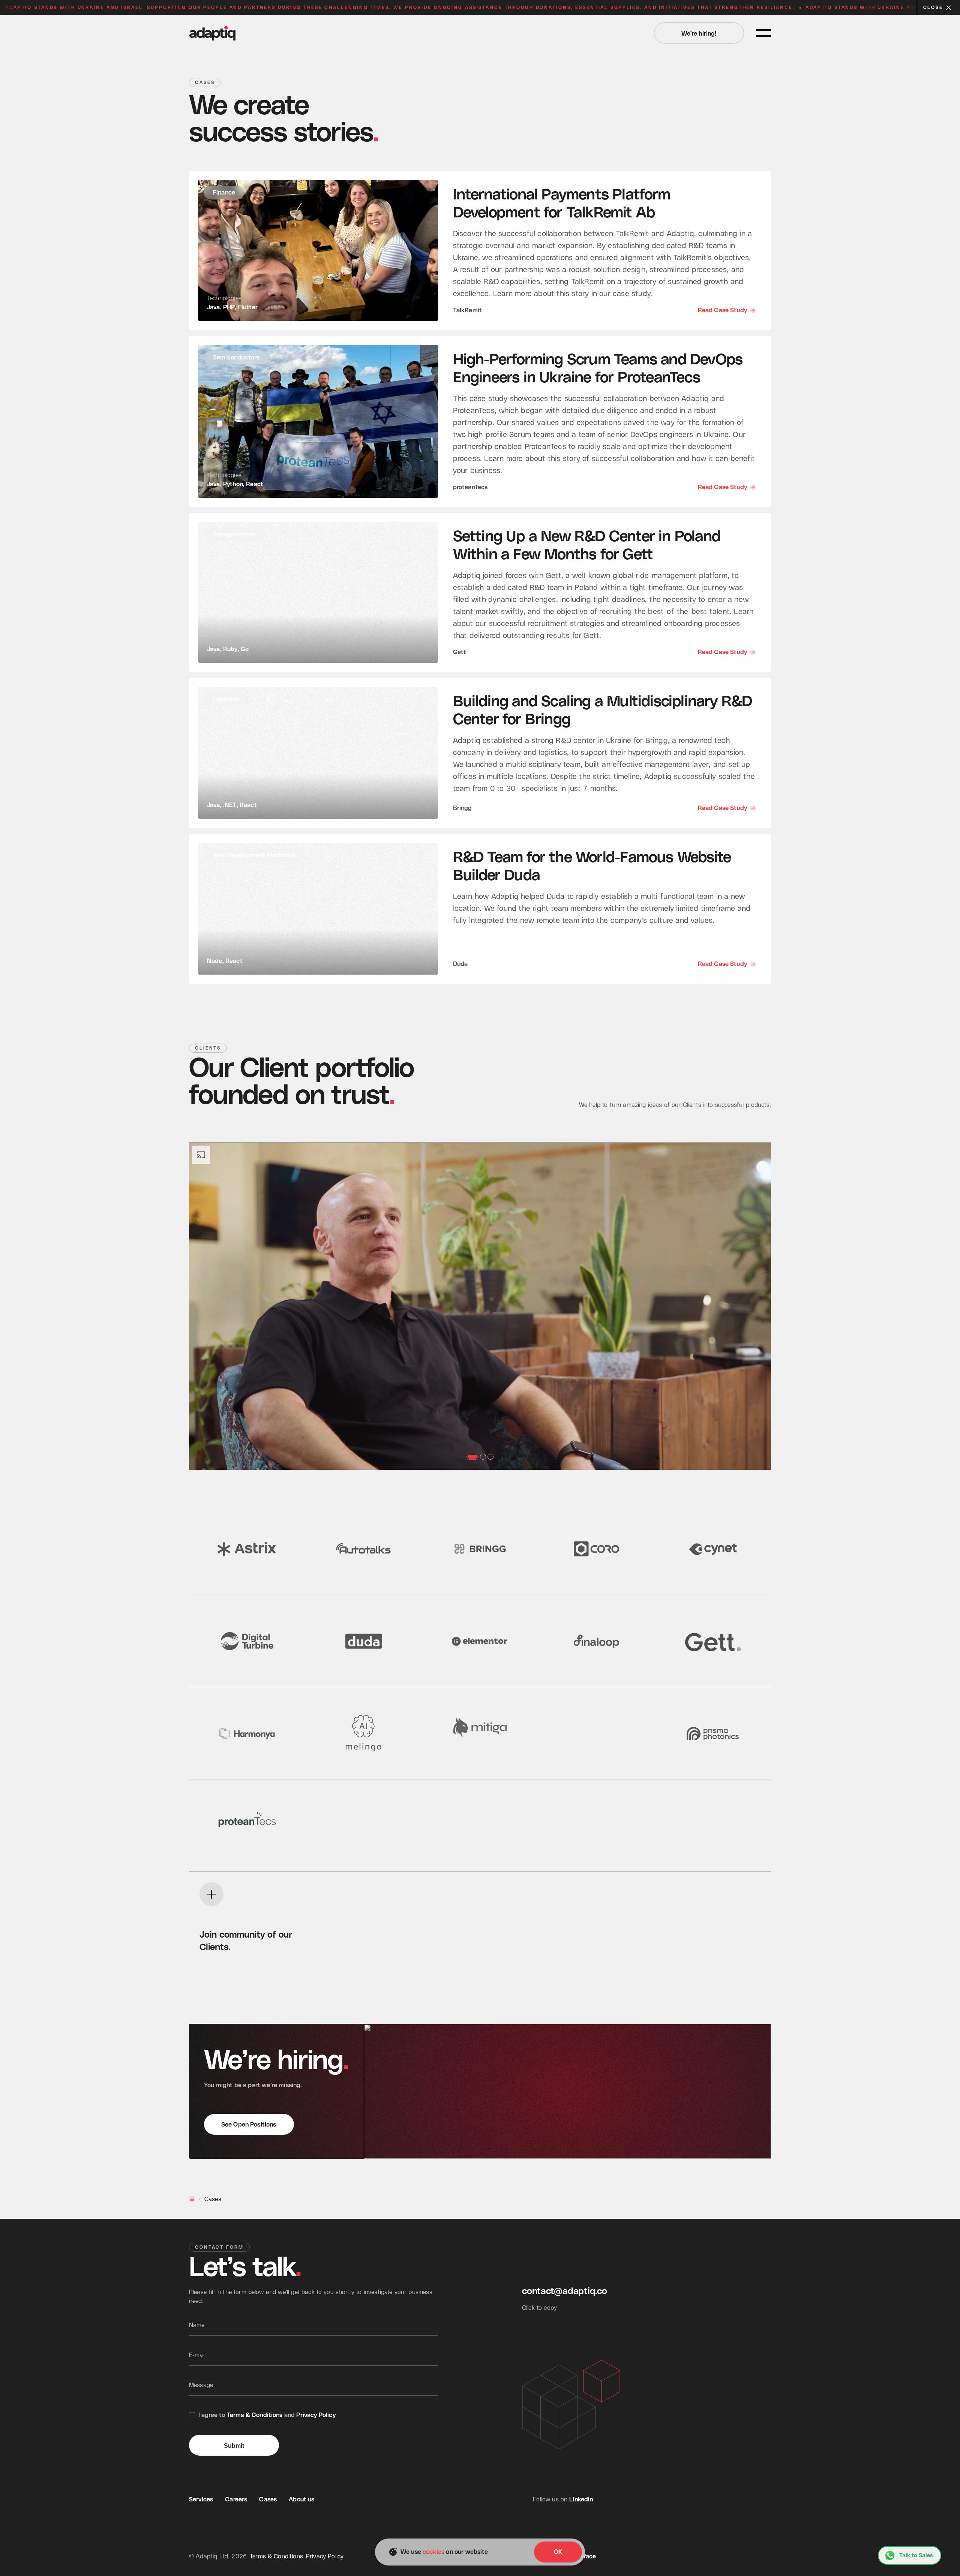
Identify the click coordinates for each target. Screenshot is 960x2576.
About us (301, 2500)
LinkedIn (581, 2500)
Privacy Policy (316, 2415)
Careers (236, 2500)
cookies (433, 2552)
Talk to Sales (916, 2556)
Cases (268, 2500)
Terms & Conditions (255, 2415)
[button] (247, 1306)
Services (201, 2500)
